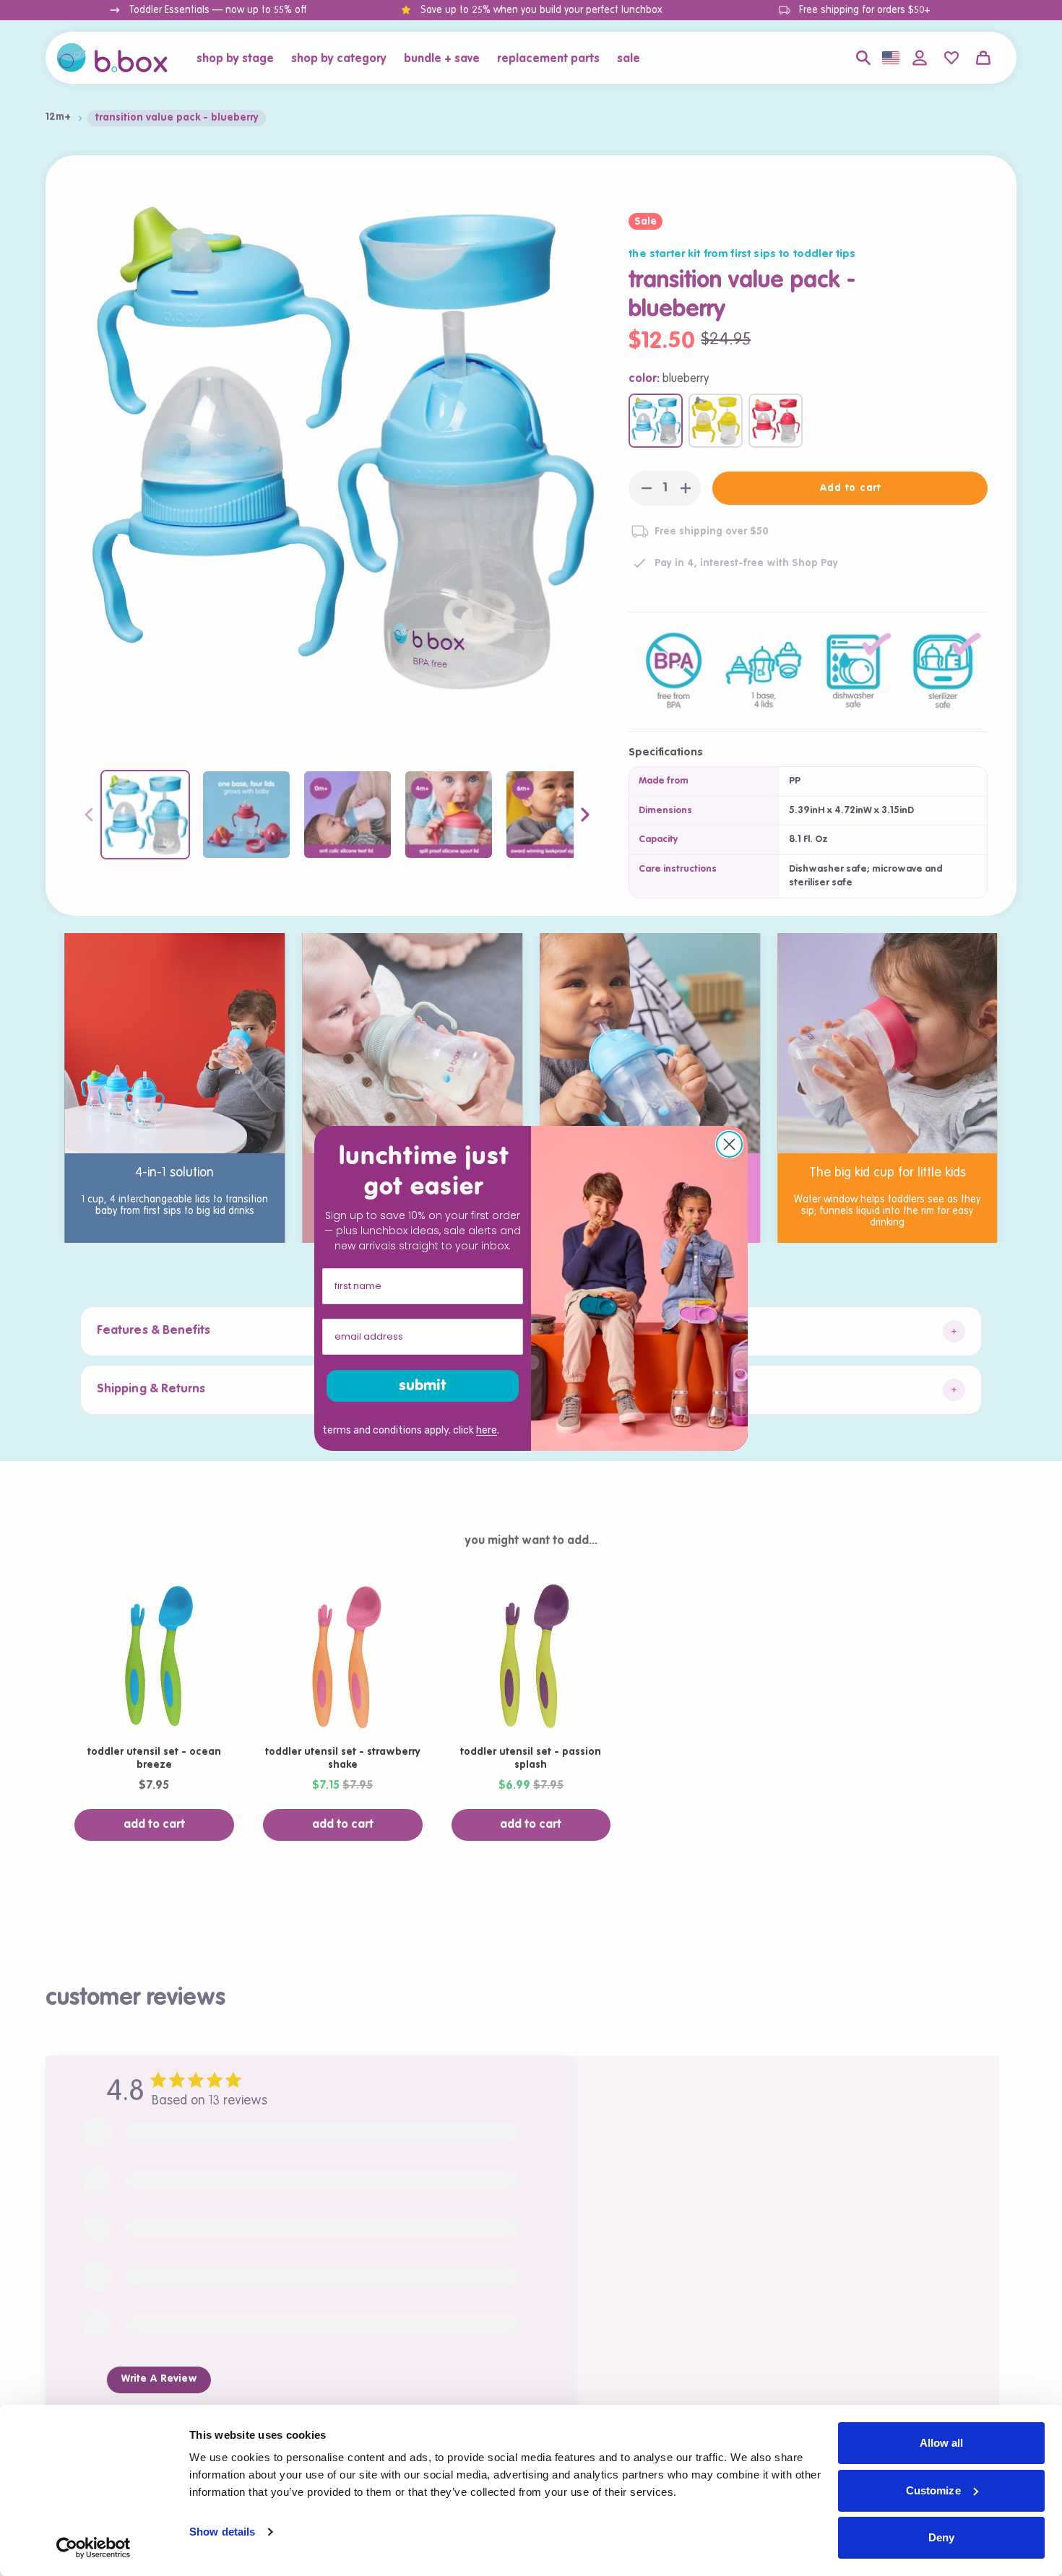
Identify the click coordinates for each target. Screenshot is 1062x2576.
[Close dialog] (729, 1144)
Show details (222, 2532)
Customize (933, 2490)
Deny (941, 2537)
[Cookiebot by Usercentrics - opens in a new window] (94, 2548)
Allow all (942, 2443)
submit (423, 1386)
